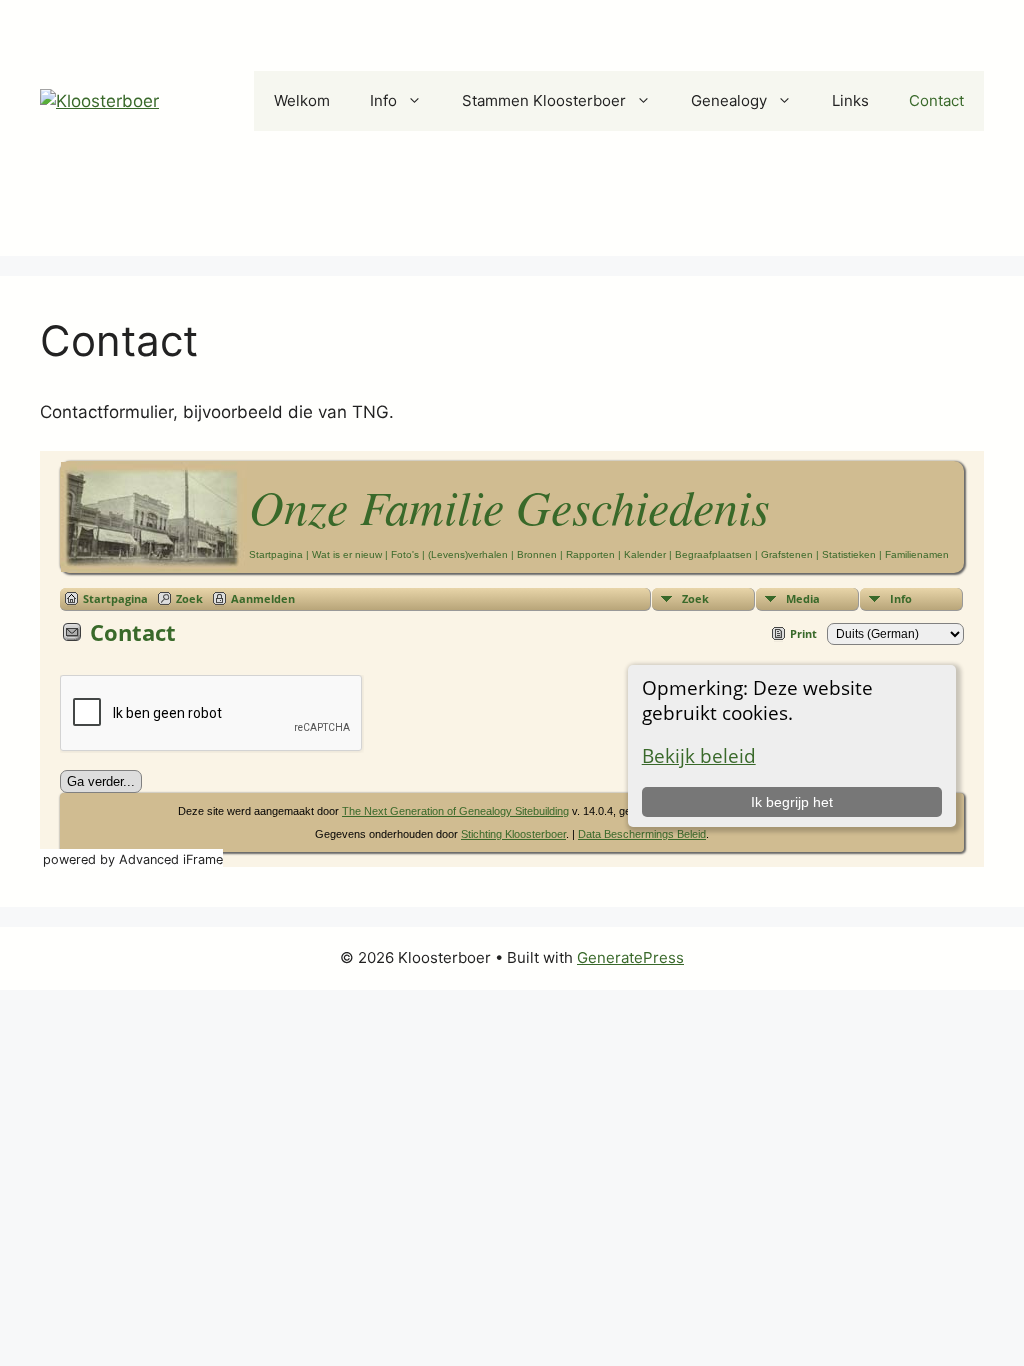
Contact (936, 100)
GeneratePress (630, 957)
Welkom (302, 100)
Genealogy (729, 100)
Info (383, 100)
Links (850, 100)
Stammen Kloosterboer (544, 100)
